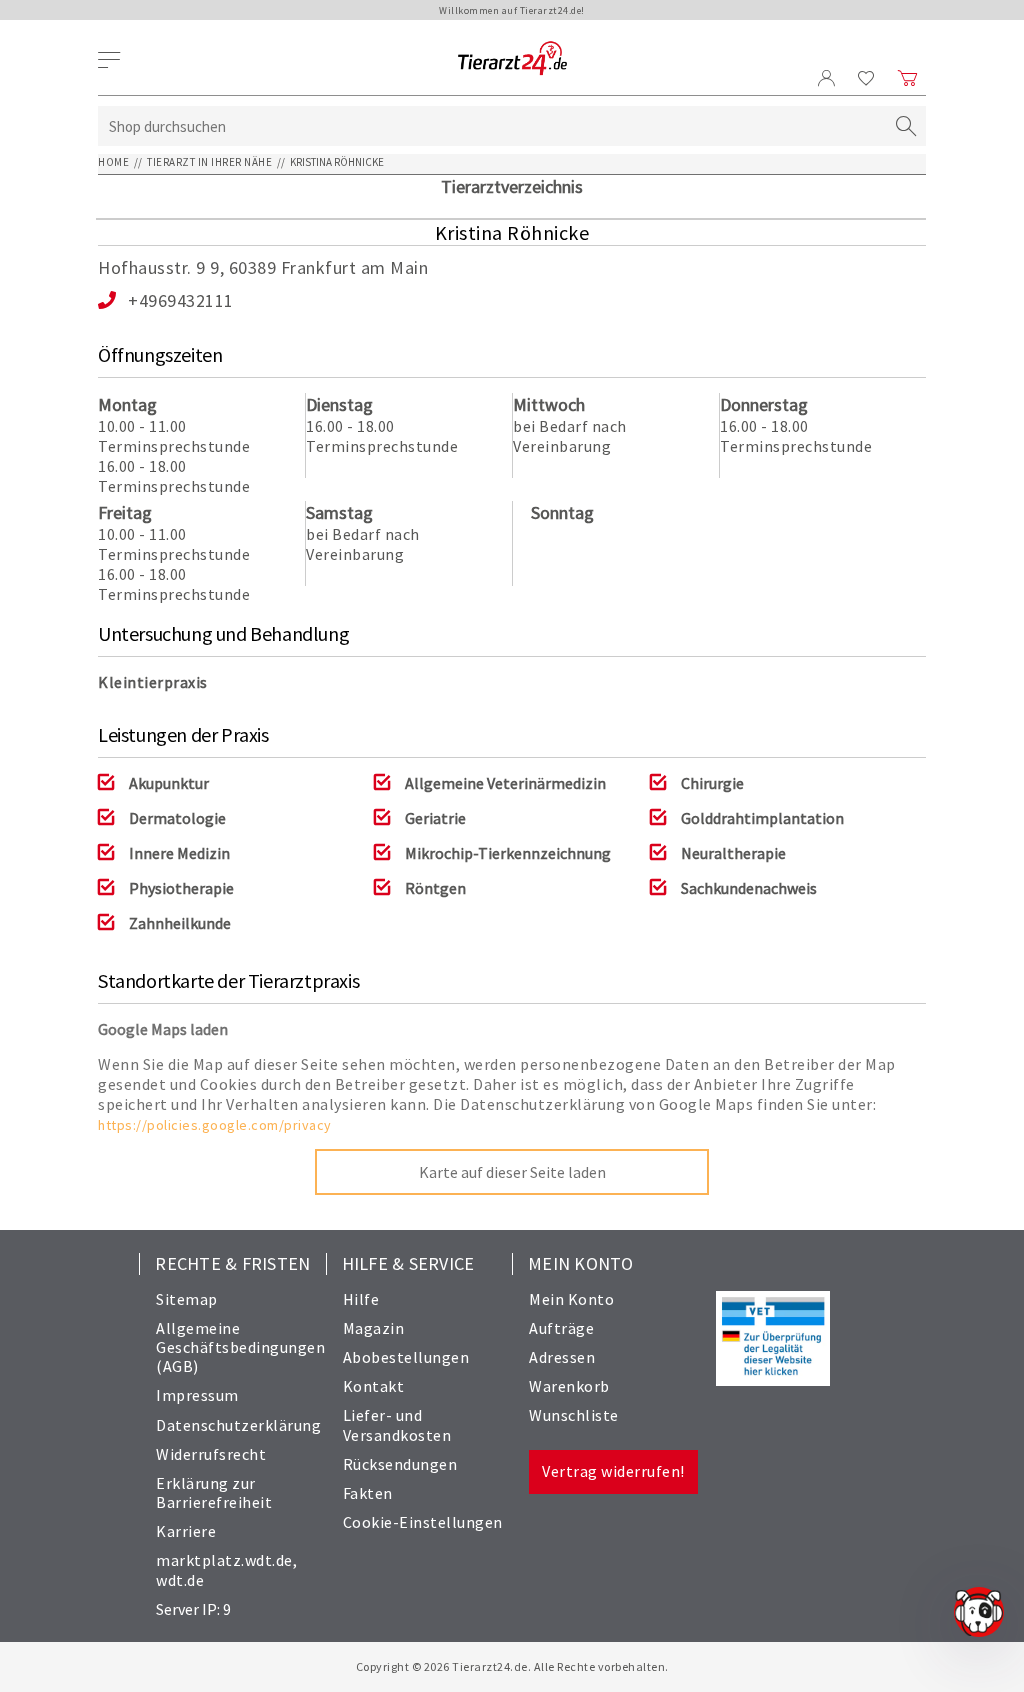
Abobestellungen (406, 1357)
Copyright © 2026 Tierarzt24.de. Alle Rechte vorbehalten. (512, 1666)
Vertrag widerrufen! (613, 1471)
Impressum (197, 1395)
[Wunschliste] (866, 78)
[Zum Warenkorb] (908, 78)
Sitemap (187, 1299)
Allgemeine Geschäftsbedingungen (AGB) (240, 1347)
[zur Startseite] (512, 59)
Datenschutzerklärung (238, 1425)
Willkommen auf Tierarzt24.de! (512, 10)
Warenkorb (569, 1386)
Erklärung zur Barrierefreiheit (214, 1492)
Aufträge (561, 1328)
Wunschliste (574, 1415)
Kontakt (374, 1386)
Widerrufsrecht (211, 1454)
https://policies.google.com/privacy (215, 1125)
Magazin (374, 1328)
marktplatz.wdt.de (224, 1560)
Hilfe (361, 1299)
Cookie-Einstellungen (423, 1522)
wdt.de (180, 1580)
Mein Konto (571, 1299)
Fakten (368, 1493)
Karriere (186, 1531)
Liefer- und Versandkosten (397, 1424)
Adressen (562, 1357)
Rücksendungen (400, 1464)
